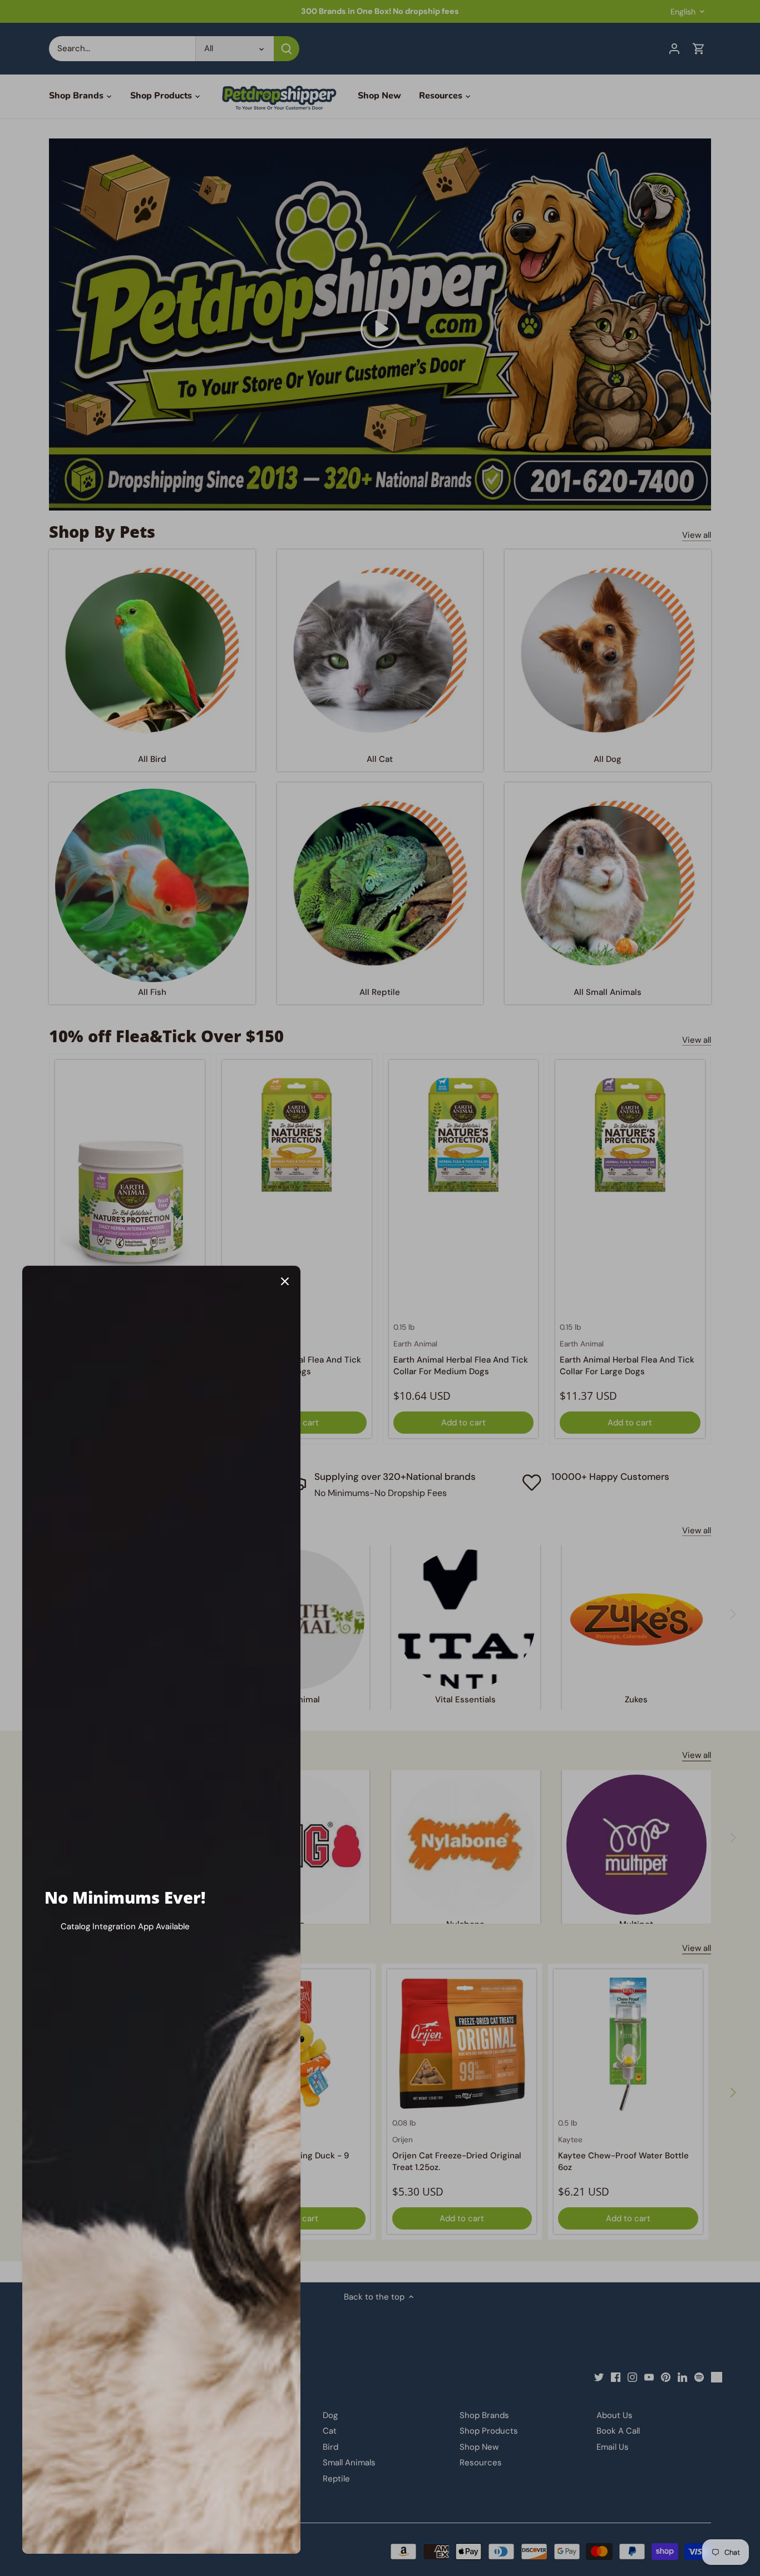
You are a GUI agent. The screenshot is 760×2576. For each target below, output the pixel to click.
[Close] (285, 1281)
